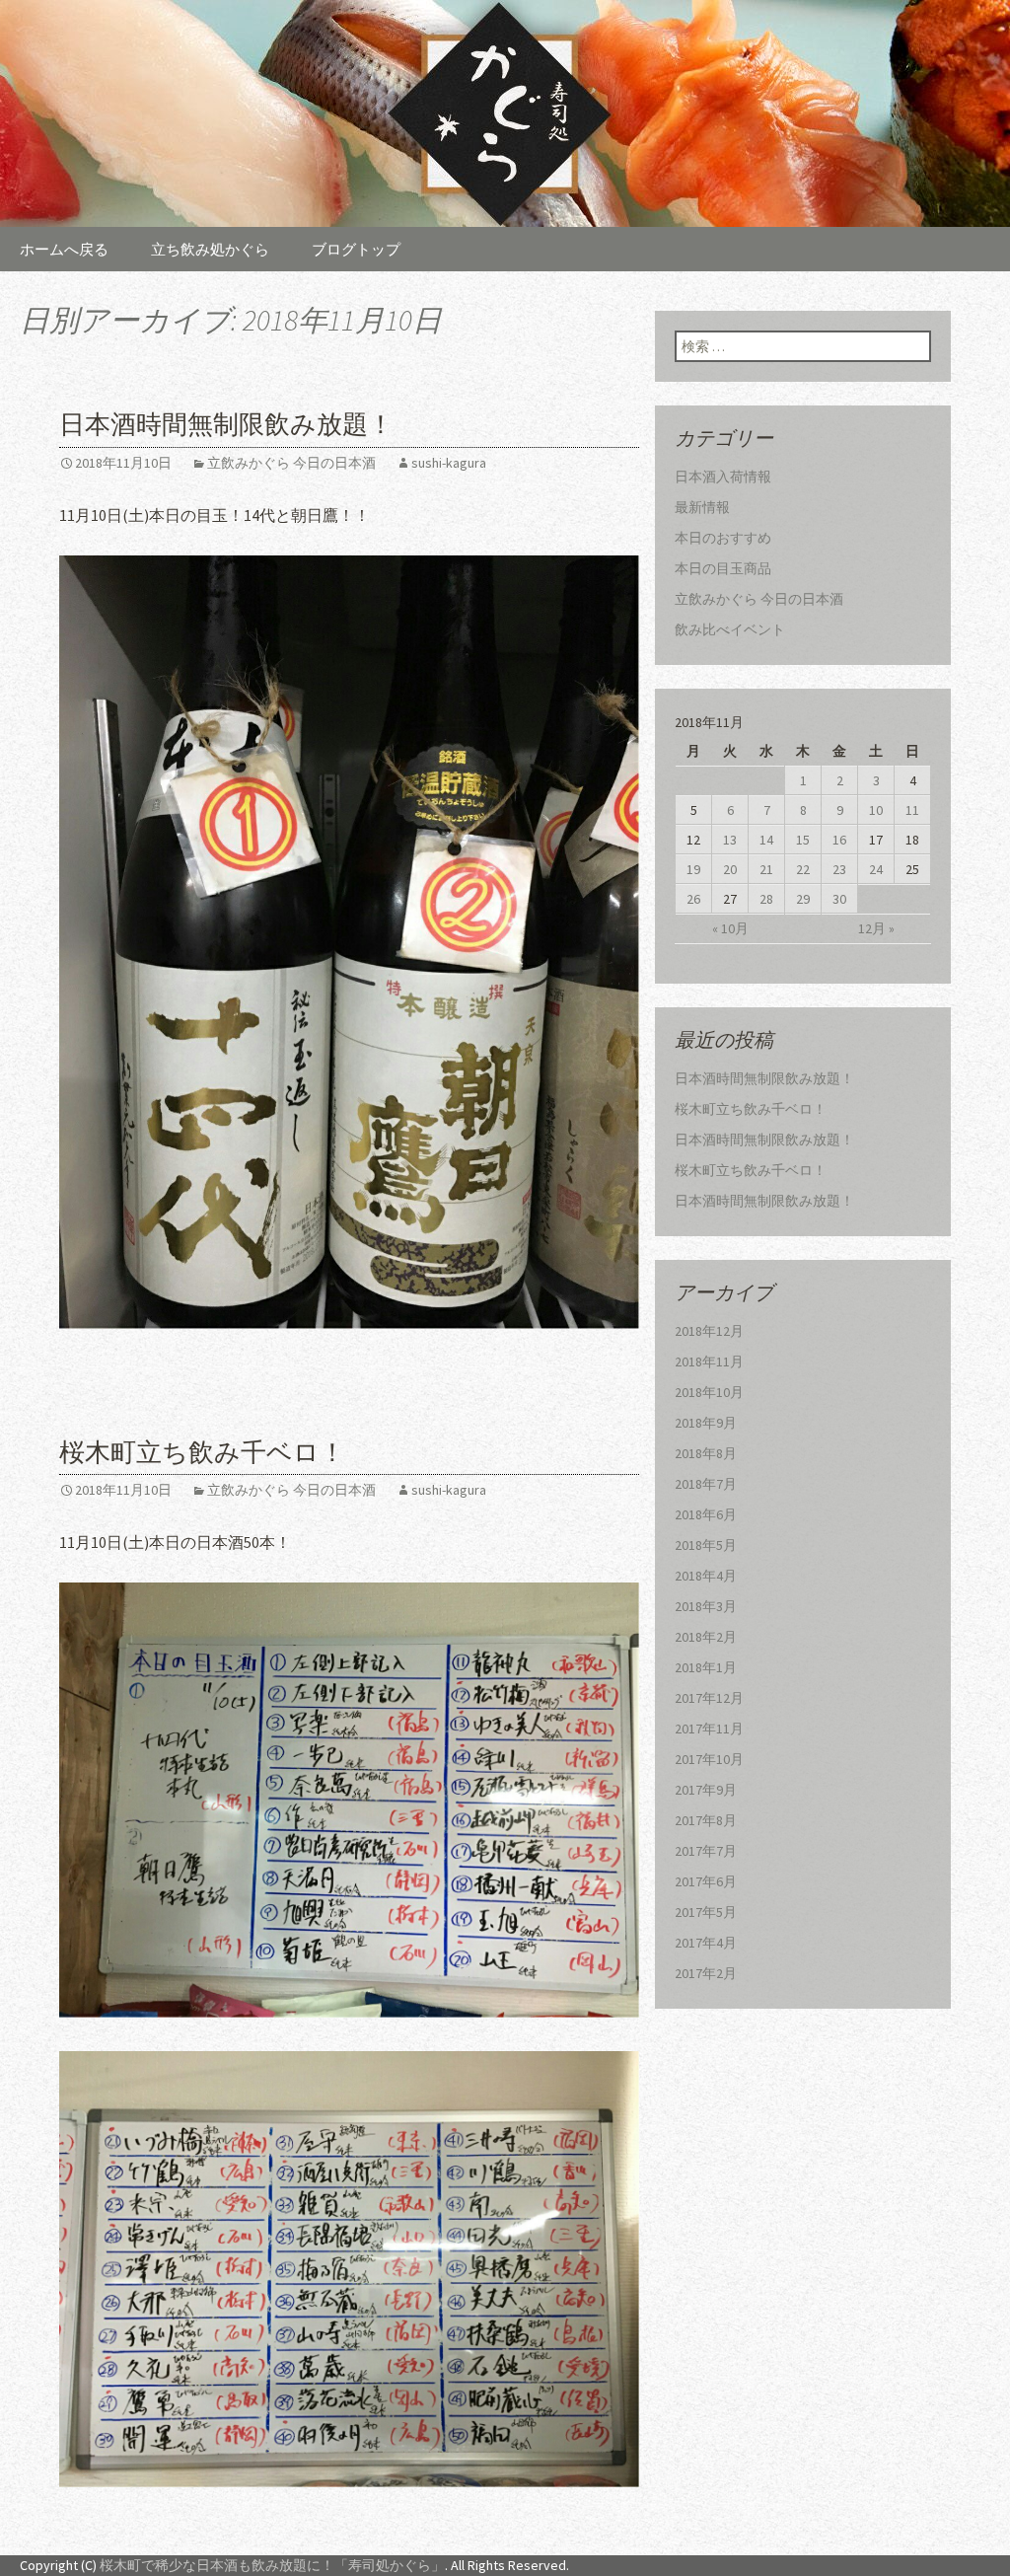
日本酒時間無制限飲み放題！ (226, 425)
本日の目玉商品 (723, 568)
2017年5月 (706, 1912)
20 (730, 869)
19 (693, 869)
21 (766, 869)
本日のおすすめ (723, 538)
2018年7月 (706, 1484)
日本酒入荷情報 (723, 477)
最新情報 (702, 507)
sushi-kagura (449, 463)
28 (766, 899)
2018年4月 (706, 1576)
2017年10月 (709, 1759)
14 (766, 840)
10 (876, 810)
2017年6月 (706, 1881)
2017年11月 (709, 1729)
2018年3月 (706, 1606)
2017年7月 (706, 1851)
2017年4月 (706, 1943)
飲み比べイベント (730, 629)
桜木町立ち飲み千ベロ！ (202, 1453)
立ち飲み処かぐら (210, 249)
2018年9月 (706, 1423)
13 (730, 840)
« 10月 (730, 928)
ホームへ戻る (64, 249)
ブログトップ (356, 249)
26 (693, 899)
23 (839, 869)
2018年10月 (709, 1392)
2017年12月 (709, 1698)
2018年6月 (706, 1514)
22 (803, 869)
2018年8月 (706, 1453)
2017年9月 (706, 1790)
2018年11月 (709, 1362)
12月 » (876, 928)
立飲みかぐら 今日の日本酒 (291, 463)
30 (839, 899)
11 (912, 810)
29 (803, 899)
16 (839, 840)
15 (803, 840)
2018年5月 (706, 1545)
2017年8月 (706, 1820)
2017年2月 (706, 1973)
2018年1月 (706, 1667)
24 (876, 869)
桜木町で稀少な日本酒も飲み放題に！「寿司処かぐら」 (272, 2565)
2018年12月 (709, 1331)
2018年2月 (706, 1637)
